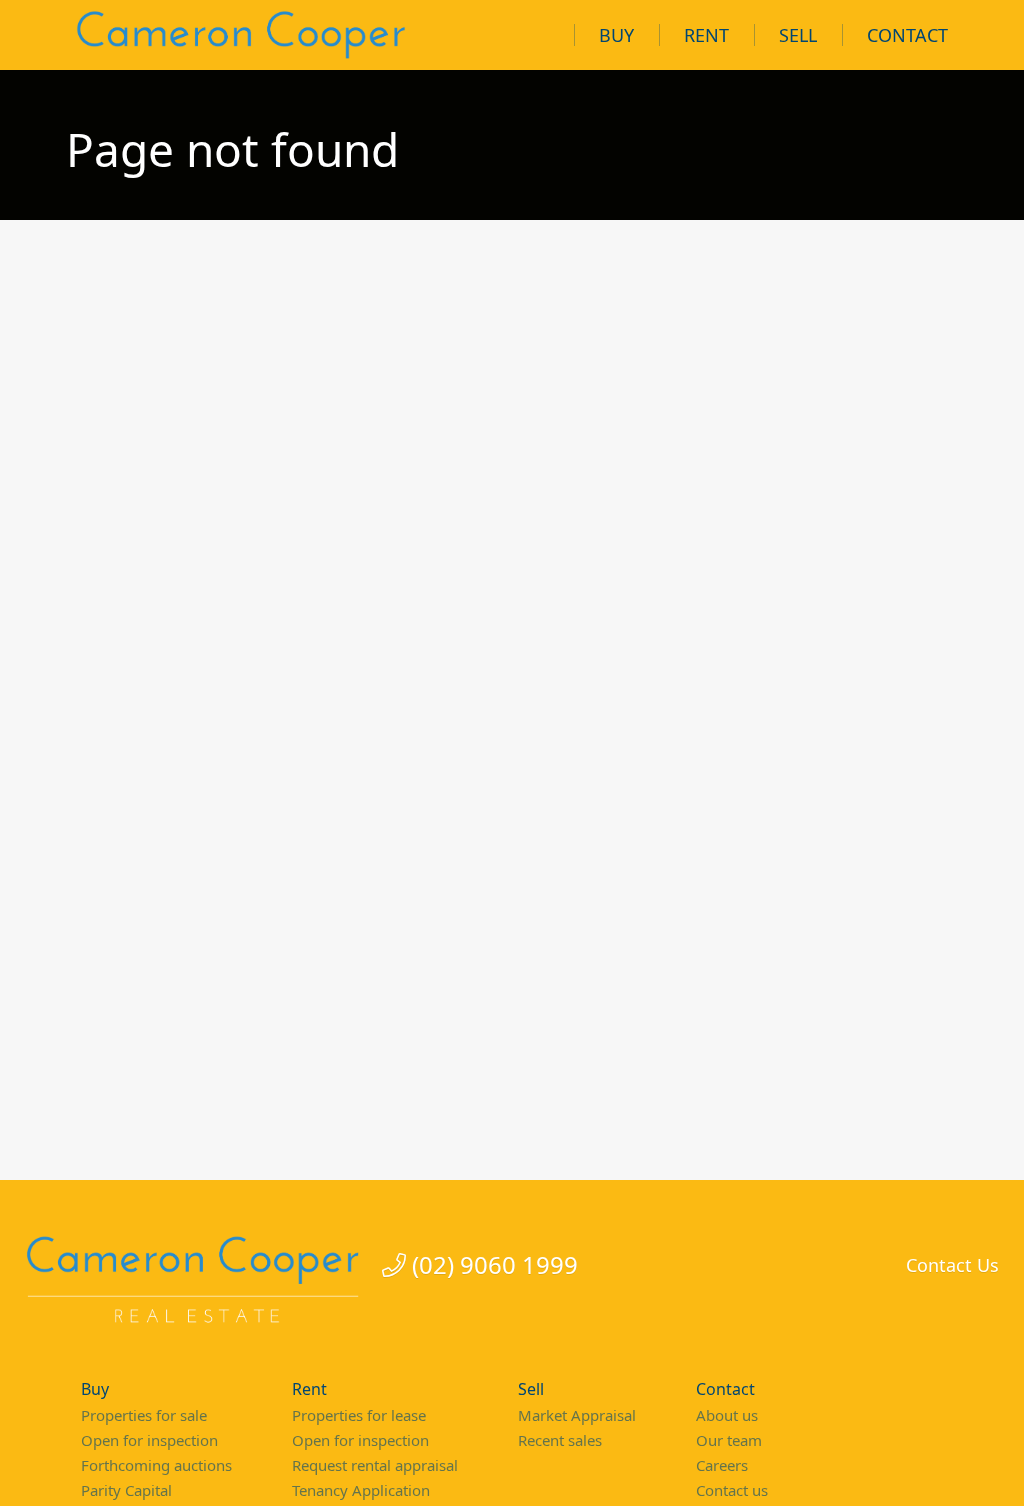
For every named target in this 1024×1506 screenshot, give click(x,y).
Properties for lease (359, 1415)
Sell (798, 35)
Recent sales (560, 1440)
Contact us (732, 1490)
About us (727, 1415)
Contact (907, 35)
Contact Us (952, 1265)
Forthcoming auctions (156, 1465)
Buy (616, 35)
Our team (729, 1440)
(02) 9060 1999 (492, 1265)
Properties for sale (144, 1415)
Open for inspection (149, 1440)
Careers (722, 1465)
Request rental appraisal (375, 1465)
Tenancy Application (361, 1490)
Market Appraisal (577, 1415)
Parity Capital (126, 1490)
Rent (706, 35)
